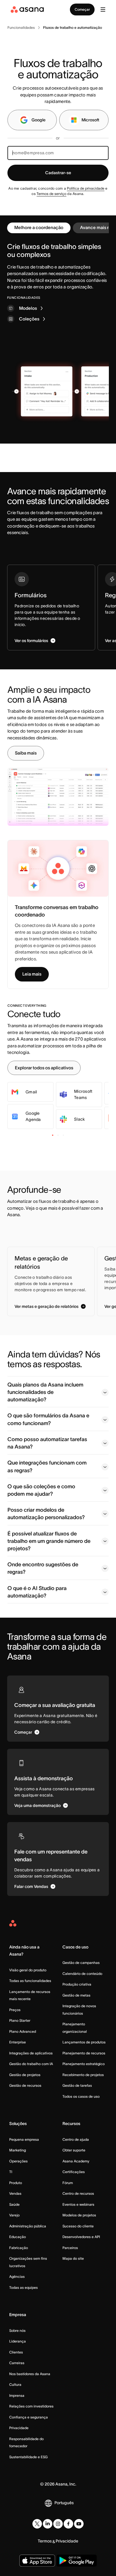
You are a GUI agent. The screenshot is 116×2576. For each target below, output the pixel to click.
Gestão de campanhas (81, 1963)
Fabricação (19, 2248)
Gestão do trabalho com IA (31, 2064)
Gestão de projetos (25, 2075)
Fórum (68, 2183)
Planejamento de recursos (84, 2053)
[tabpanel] (58, 283)
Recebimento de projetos (83, 2075)
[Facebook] (68, 2524)
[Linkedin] (48, 2524)
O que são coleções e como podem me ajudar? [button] (41, 1490)
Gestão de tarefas (77, 2085)
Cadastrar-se (58, 173)
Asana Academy (76, 2161)
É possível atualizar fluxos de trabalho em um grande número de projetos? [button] (49, 1541)
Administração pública (28, 2226)
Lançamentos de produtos (84, 2042)
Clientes (16, 2352)
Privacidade (19, 2428)
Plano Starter (20, 2020)
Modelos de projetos (79, 2215)
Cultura (15, 2384)
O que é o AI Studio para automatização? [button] (37, 1592)
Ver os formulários (31, 641)
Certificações (74, 2172)
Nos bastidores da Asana (30, 2374)
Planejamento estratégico (84, 2064)
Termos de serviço (51, 194)
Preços (15, 2010)
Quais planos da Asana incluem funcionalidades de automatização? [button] (45, 1392)
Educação (18, 2237)
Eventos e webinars (78, 2204)
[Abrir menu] (103, 9)
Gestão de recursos (25, 2085)
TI (11, 2172)
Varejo (14, 2215)
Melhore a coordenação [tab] (39, 227)
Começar (82, 9)
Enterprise (18, 2042)
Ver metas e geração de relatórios (47, 1306)
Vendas (15, 2193)
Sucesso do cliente (78, 2226)
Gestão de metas (76, 1995)
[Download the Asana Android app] (77, 2561)
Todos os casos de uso (81, 2096)
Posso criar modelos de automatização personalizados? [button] (46, 1514)
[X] (37, 2524)
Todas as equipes (23, 2287)
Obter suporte (74, 2150)
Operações (18, 2161)
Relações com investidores (31, 2406)
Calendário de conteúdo (82, 1974)
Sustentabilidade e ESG (28, 2457)
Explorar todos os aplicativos (44, 1068)
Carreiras (17, 2363)
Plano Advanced (23, 2031)
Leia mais (32, 974)
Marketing (18, 2150)
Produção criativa (77, 1984)
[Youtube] (79, 2524)
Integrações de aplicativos (31, 2053)
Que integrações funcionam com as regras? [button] (47, 1466)
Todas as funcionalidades (30, 1981)
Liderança (18, 2341)
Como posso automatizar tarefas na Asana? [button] (47, 1443)
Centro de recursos (78, 2193)
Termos (45, 2541)
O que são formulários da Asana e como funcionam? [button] (48, 1419)
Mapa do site (73, 2258)
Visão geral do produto (28, 1970)
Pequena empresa (24, 2139)
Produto (16, 2183)
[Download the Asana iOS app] (37, 2561)
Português (64, 2503)
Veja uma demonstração (37, 1805)
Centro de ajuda (76, 2139)
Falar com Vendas (31, 1886)
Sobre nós (17, 2330)
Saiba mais (26, 753)
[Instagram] (58, 2524)
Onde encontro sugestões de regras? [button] (43, 1568)
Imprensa (17, 2395)
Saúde (14, 2204)
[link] (21, 28)
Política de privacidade (86, 188)
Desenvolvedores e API (81, 2237)
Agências (17, 2276)
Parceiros (70, 2248)
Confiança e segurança (29, 2417)
